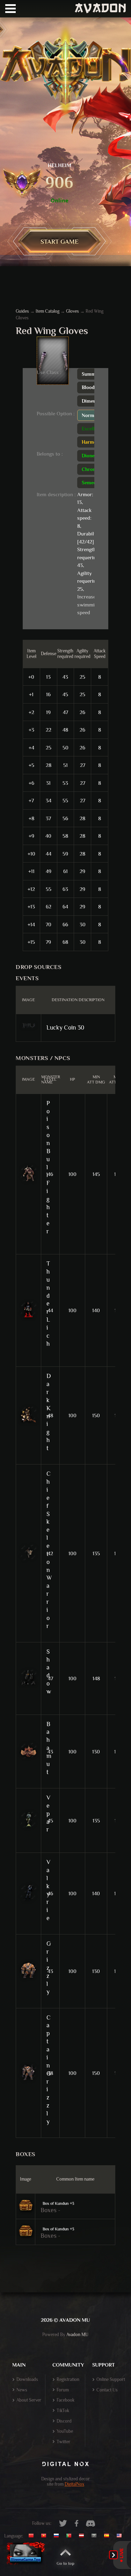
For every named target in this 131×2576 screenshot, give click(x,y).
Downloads (27, 2379)
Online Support (111, 2379)
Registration (68, 2379)
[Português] (71, 2536)
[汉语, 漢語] (34, 2536)
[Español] (108, 2536)
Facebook (65, 2400)
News (22, 2390)
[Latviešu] (83, 2536)
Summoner (94, 374)
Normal (90, 415)
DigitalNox (74, 2484)
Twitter (63, 2442)
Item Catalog (48, 311)
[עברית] (96, 2536)
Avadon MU (77, 2335)
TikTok (63, 2411)
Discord (64, 2421)
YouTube (65, 2431)
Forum (63, 2390)
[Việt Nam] (45, 2536)
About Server (29, 2400)
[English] (121, 2536)
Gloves (72, 311)
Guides (22, 311)
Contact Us (107, 2390)
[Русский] (58, 2536)
